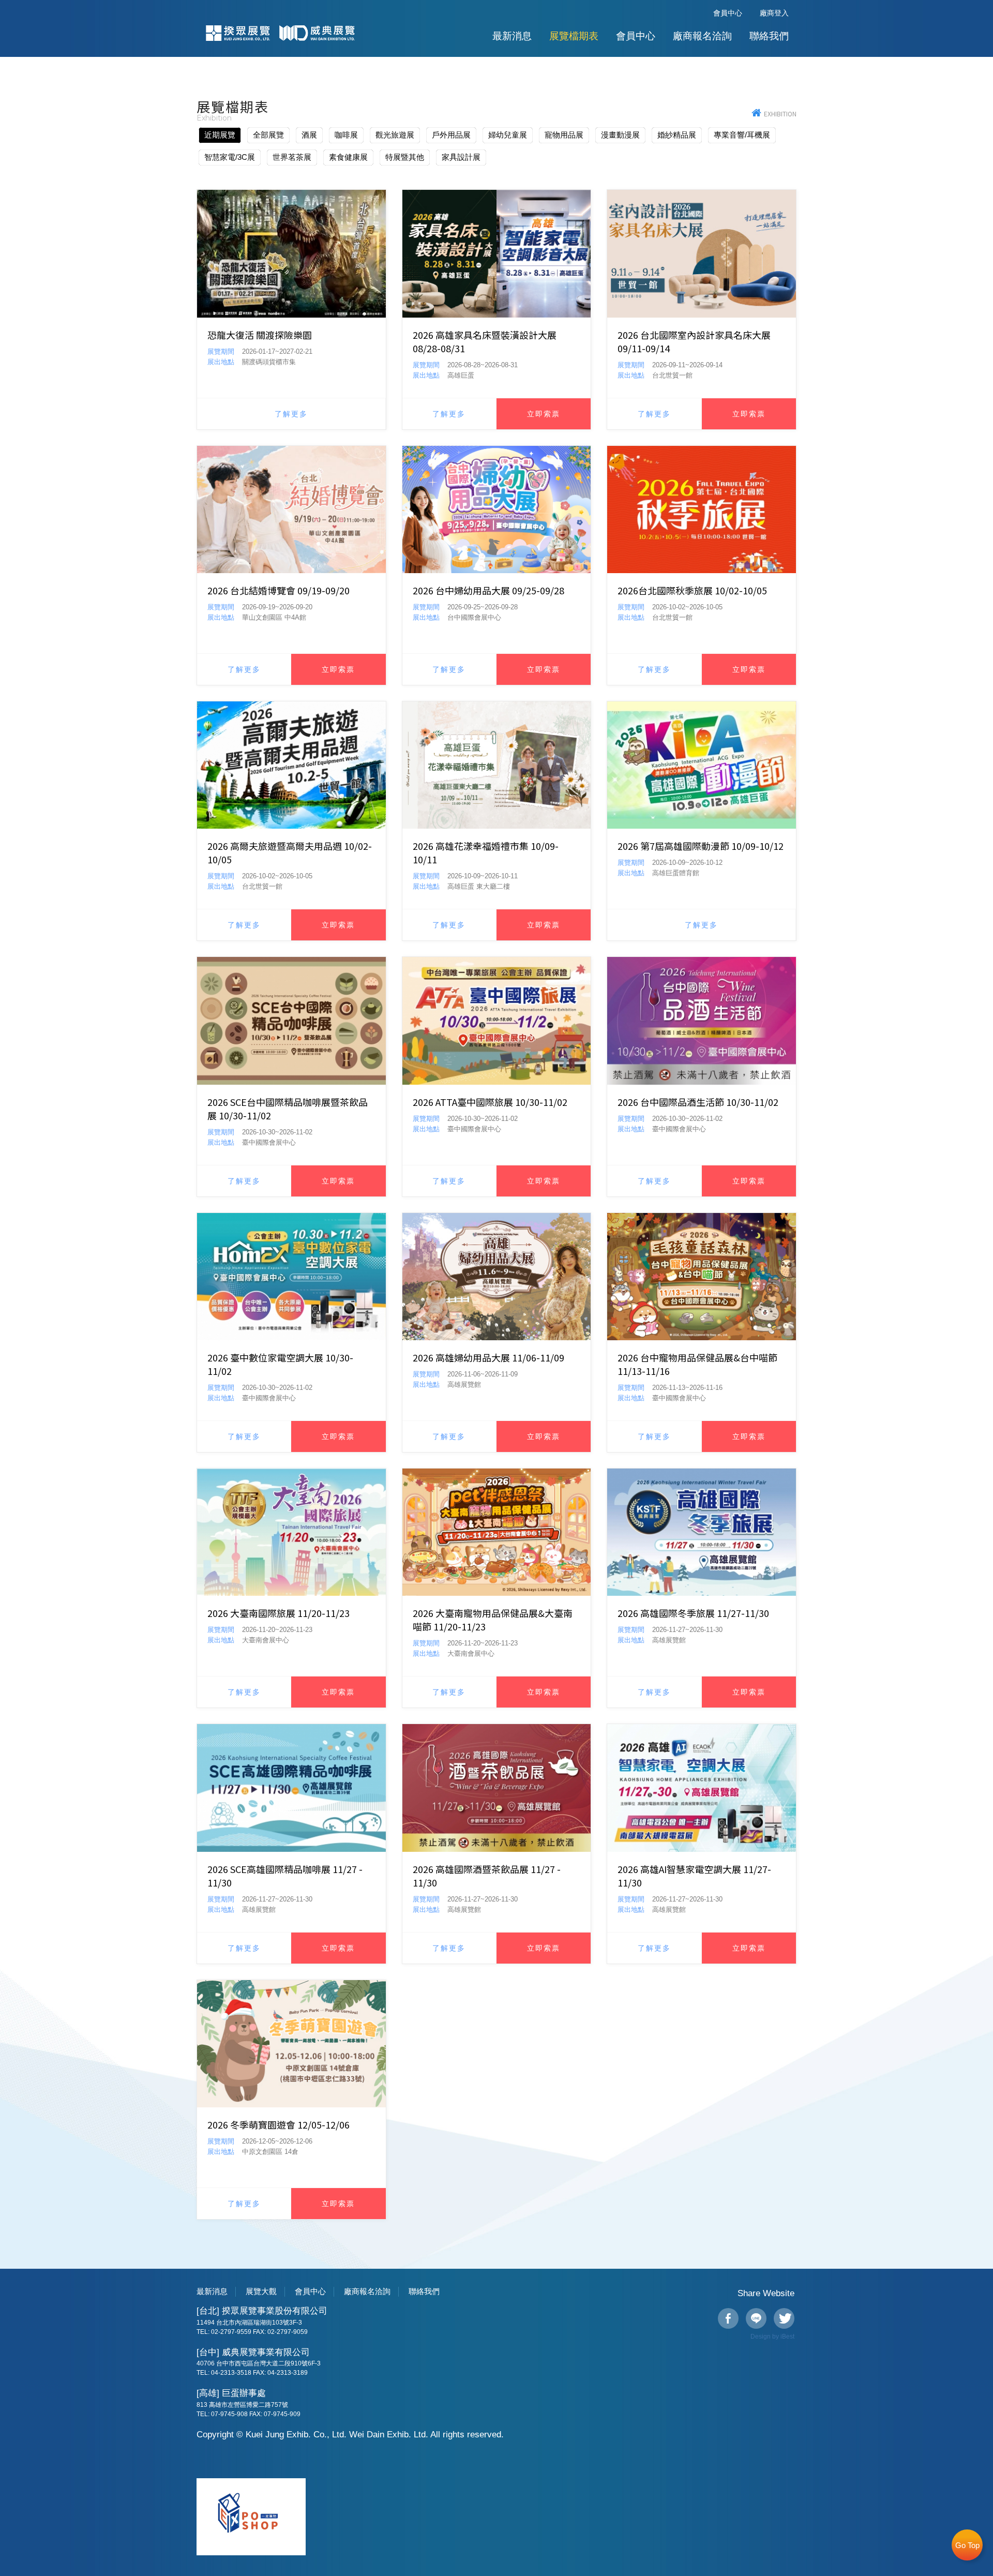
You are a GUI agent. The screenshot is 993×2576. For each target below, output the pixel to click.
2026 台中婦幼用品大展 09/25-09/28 (488, 590)
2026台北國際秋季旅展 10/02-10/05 (692, 590)
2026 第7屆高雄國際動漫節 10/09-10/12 (701, 846)
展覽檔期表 (574, 36)
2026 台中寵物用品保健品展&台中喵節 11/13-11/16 (697, 1364)
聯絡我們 (769, 36)
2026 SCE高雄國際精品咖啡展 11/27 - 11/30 (285, 1876)
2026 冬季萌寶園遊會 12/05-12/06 (279, 2124)
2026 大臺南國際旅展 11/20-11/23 (279, 1613)
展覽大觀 (261, 2291)
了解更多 (291, 414)
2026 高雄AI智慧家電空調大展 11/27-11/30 (694, 1876)
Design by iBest (772, 2337)
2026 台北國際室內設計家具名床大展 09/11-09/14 (694, 341)
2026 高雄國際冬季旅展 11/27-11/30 (693, 1613)
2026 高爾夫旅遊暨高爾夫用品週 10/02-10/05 (290, 852)
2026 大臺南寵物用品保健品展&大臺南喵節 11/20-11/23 (493, 1620)
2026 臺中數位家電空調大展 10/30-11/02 (280, 1364)
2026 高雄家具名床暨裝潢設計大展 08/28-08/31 (485, 341)
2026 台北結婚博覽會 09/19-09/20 (279, 590)
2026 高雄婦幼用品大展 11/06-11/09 (488, 1357)
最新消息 (512, 36)
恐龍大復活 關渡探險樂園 (260, 335)
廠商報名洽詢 (702, 36)
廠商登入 (774, 13)
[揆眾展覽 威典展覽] (758, 114)
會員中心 (728, 13)
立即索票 (544, 414)
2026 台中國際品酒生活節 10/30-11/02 (698, 1102)
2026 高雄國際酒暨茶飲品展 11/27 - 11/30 (487, 1876)
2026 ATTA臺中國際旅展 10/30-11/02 (490, 1102)
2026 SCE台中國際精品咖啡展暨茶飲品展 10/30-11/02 (288, 1109)
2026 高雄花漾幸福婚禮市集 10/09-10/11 (486, 852)
